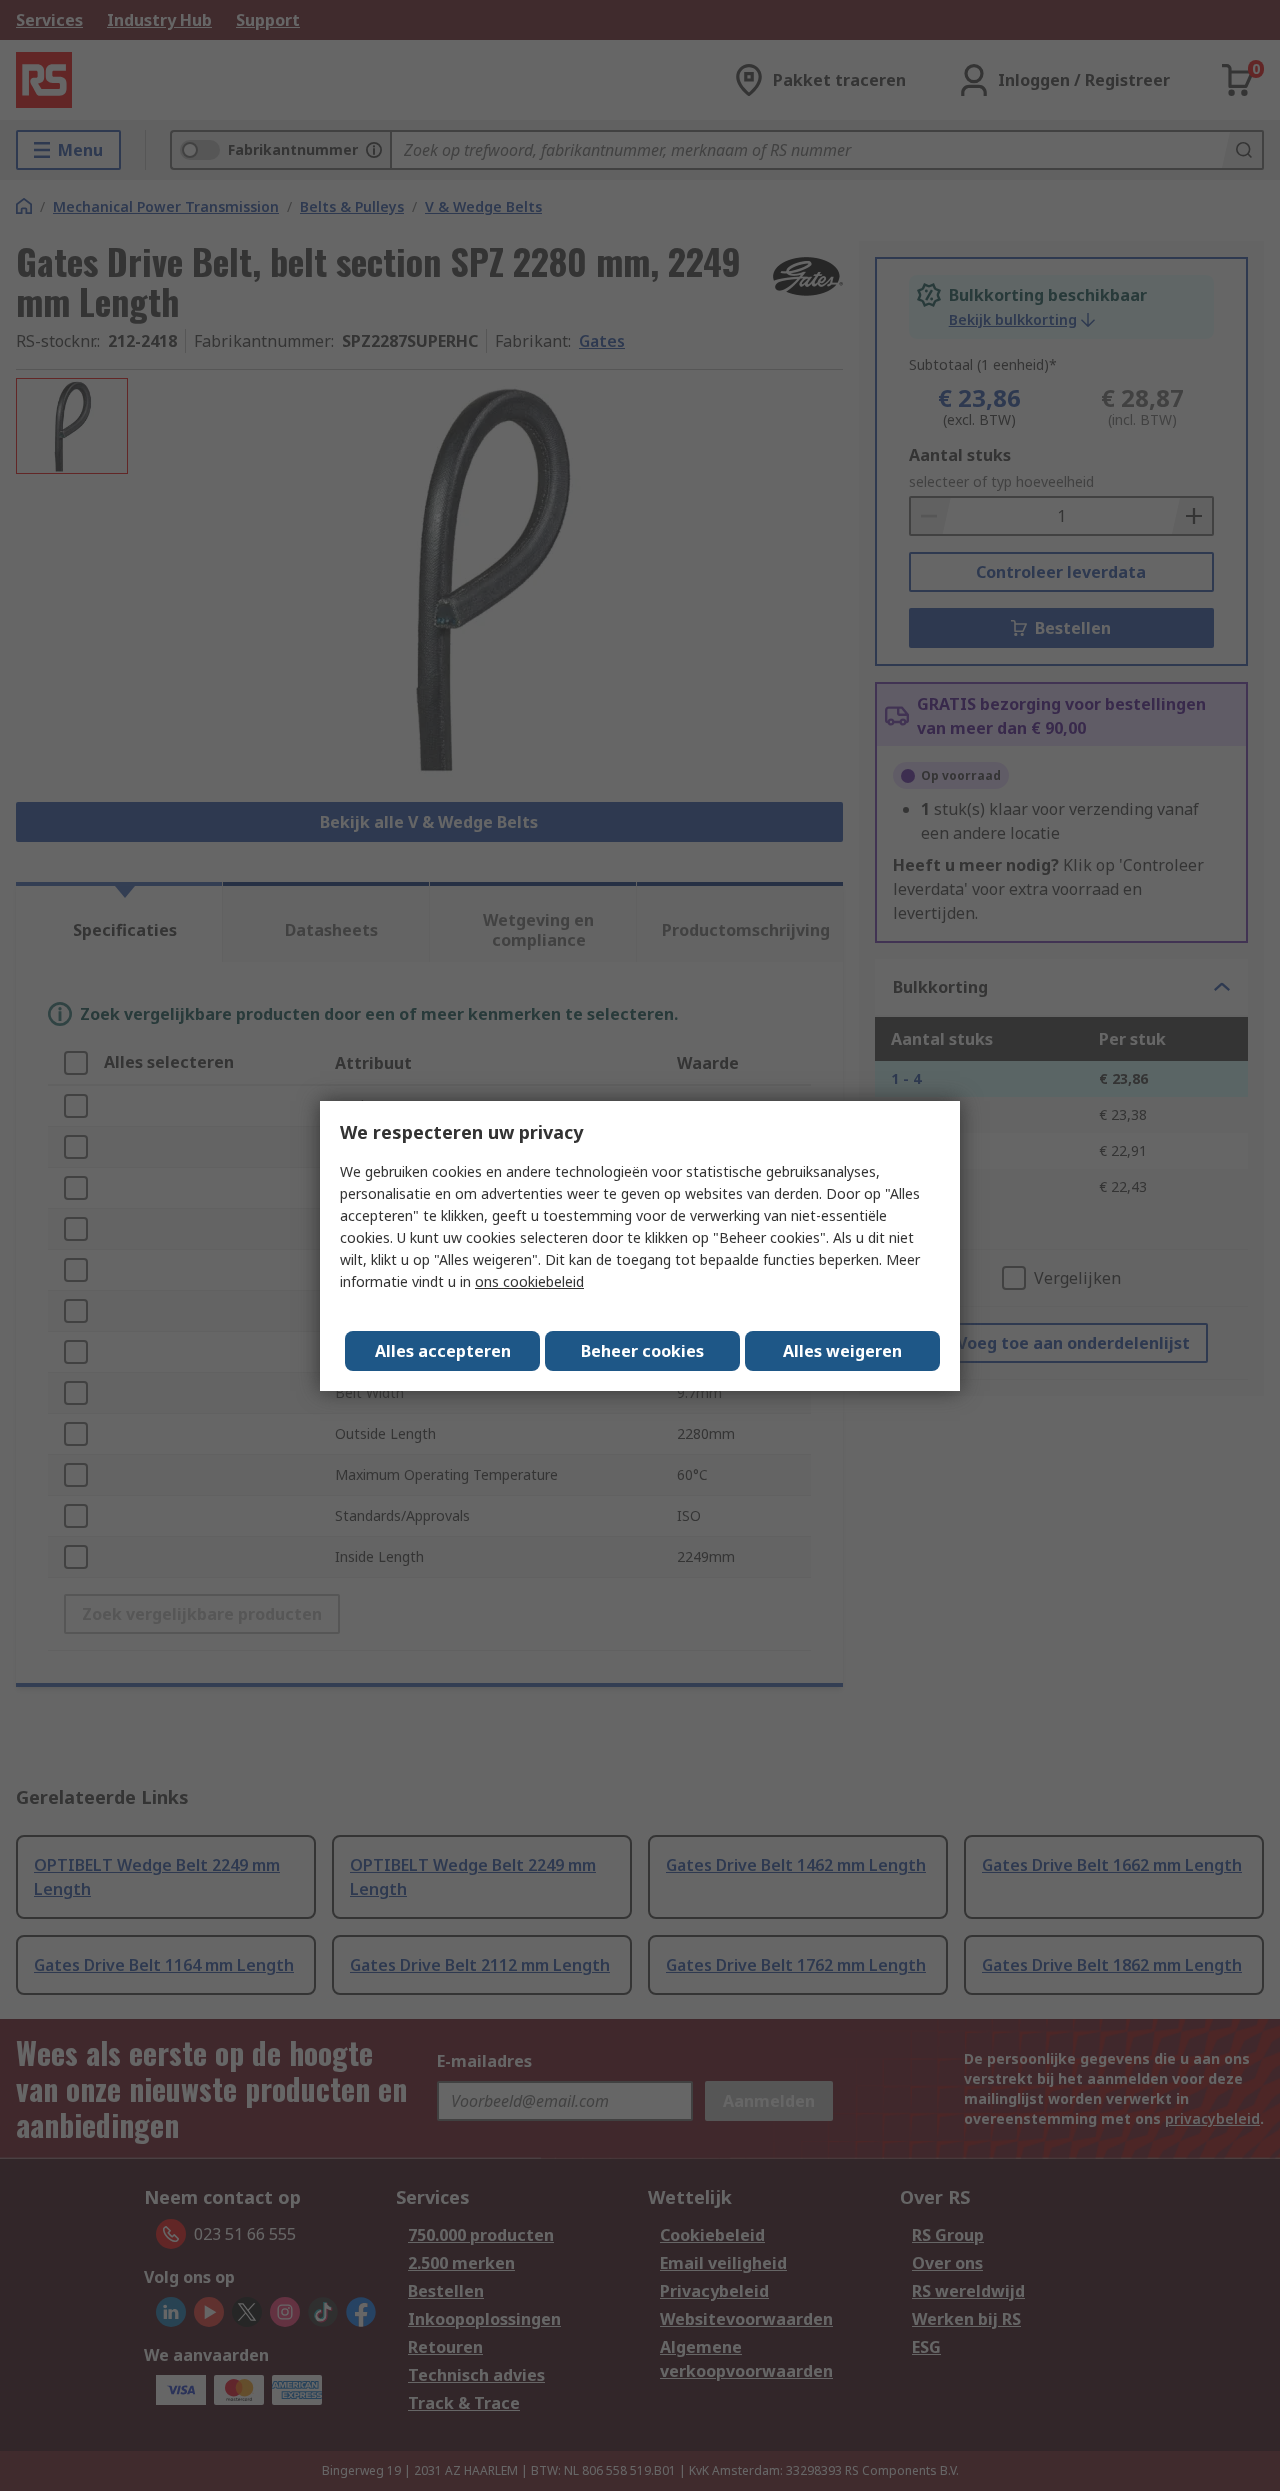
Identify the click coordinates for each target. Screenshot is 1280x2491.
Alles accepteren (443, 1351)
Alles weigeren (842, 1351)
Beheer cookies (642, 1351)
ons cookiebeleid (529, 1281)
